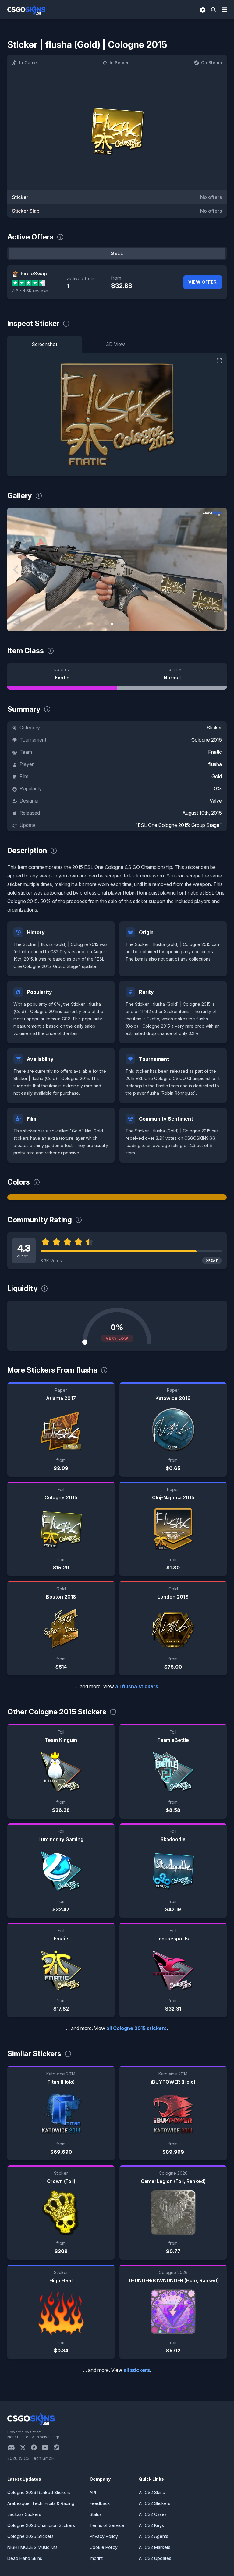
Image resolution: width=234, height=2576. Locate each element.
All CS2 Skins (152, 2492)
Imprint (96, 2558)
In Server (119, 63)
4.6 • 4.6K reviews (30, 291)
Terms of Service (107, 2525)
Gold (217, 776)
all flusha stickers (137, 1686)
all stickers (137, 2370)
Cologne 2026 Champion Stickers (41, 2525)
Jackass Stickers (24, 2514)
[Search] (214, 10)
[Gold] (117, 1197)
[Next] (218, 570)
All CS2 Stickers (155, 2503)
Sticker (214, 728)
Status (96, 2514)
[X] (25, 2447)
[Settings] (203, 10)
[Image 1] (112, 624)
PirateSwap (34, 274)
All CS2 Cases (153, 2514)
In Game (28, 63)
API (93, 2492)
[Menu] (224, 10)
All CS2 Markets (155, 2547)
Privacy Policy (104, 2536)
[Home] (26, 10)
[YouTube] (48, 2447)
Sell (117, 253)
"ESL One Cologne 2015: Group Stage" (179, 825)
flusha (215, 764)
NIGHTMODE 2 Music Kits (32, 2547)
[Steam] (59, 2447)
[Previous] (16, 570)
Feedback (100, 2503)
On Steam (211, 63)
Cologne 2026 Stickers (30, 2536)
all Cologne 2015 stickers (136, 2028)
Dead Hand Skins (25, 2558)
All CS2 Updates (155, 2558)
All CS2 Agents (154, 2536)
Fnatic (215, 752)
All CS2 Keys (151, 2525)
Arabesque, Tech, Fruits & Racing (41, 2503)
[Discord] (14, 2447)
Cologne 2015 (207, 740)
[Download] (17, 622)
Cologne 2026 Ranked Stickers (39, 2492)
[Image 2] (122, 624)
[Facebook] (36, 2447)
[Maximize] (219, 361)
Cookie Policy (104, 2547)
